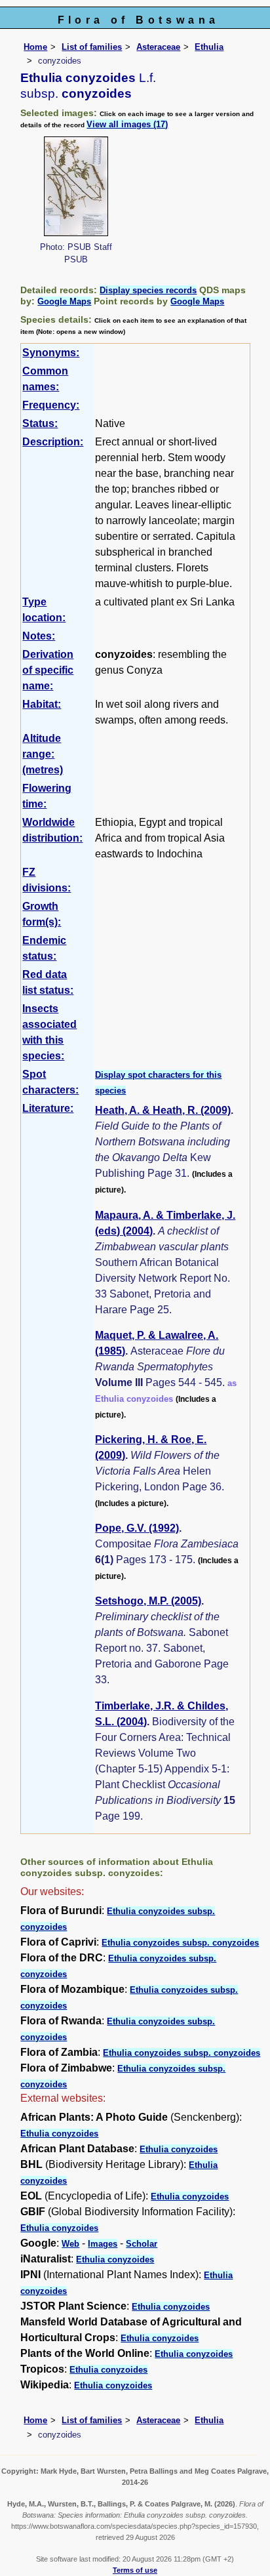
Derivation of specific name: (48, 670)
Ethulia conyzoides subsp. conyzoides (180, 1943)
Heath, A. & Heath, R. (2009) (163, 1110)
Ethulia (209, 47)
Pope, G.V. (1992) (137, 1528)
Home (35, 47)
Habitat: (42, 704)
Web (70, 2244)
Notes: (39, 636)
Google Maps (64, 301)
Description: (53, 442)
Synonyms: (51, 353)
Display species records (148, 290)
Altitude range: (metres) (43, 754)
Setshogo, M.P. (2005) (148, 1601)
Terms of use (135, 2570)
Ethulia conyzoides (59, 2134)
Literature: (48, 1108)
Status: (40, 423)
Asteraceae (158, 47)
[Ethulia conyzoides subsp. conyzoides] (76, 185)
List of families (92, 47)
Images (103, 2244)
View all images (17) (127, 124)
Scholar (142, 2244)
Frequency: (51, 405)
